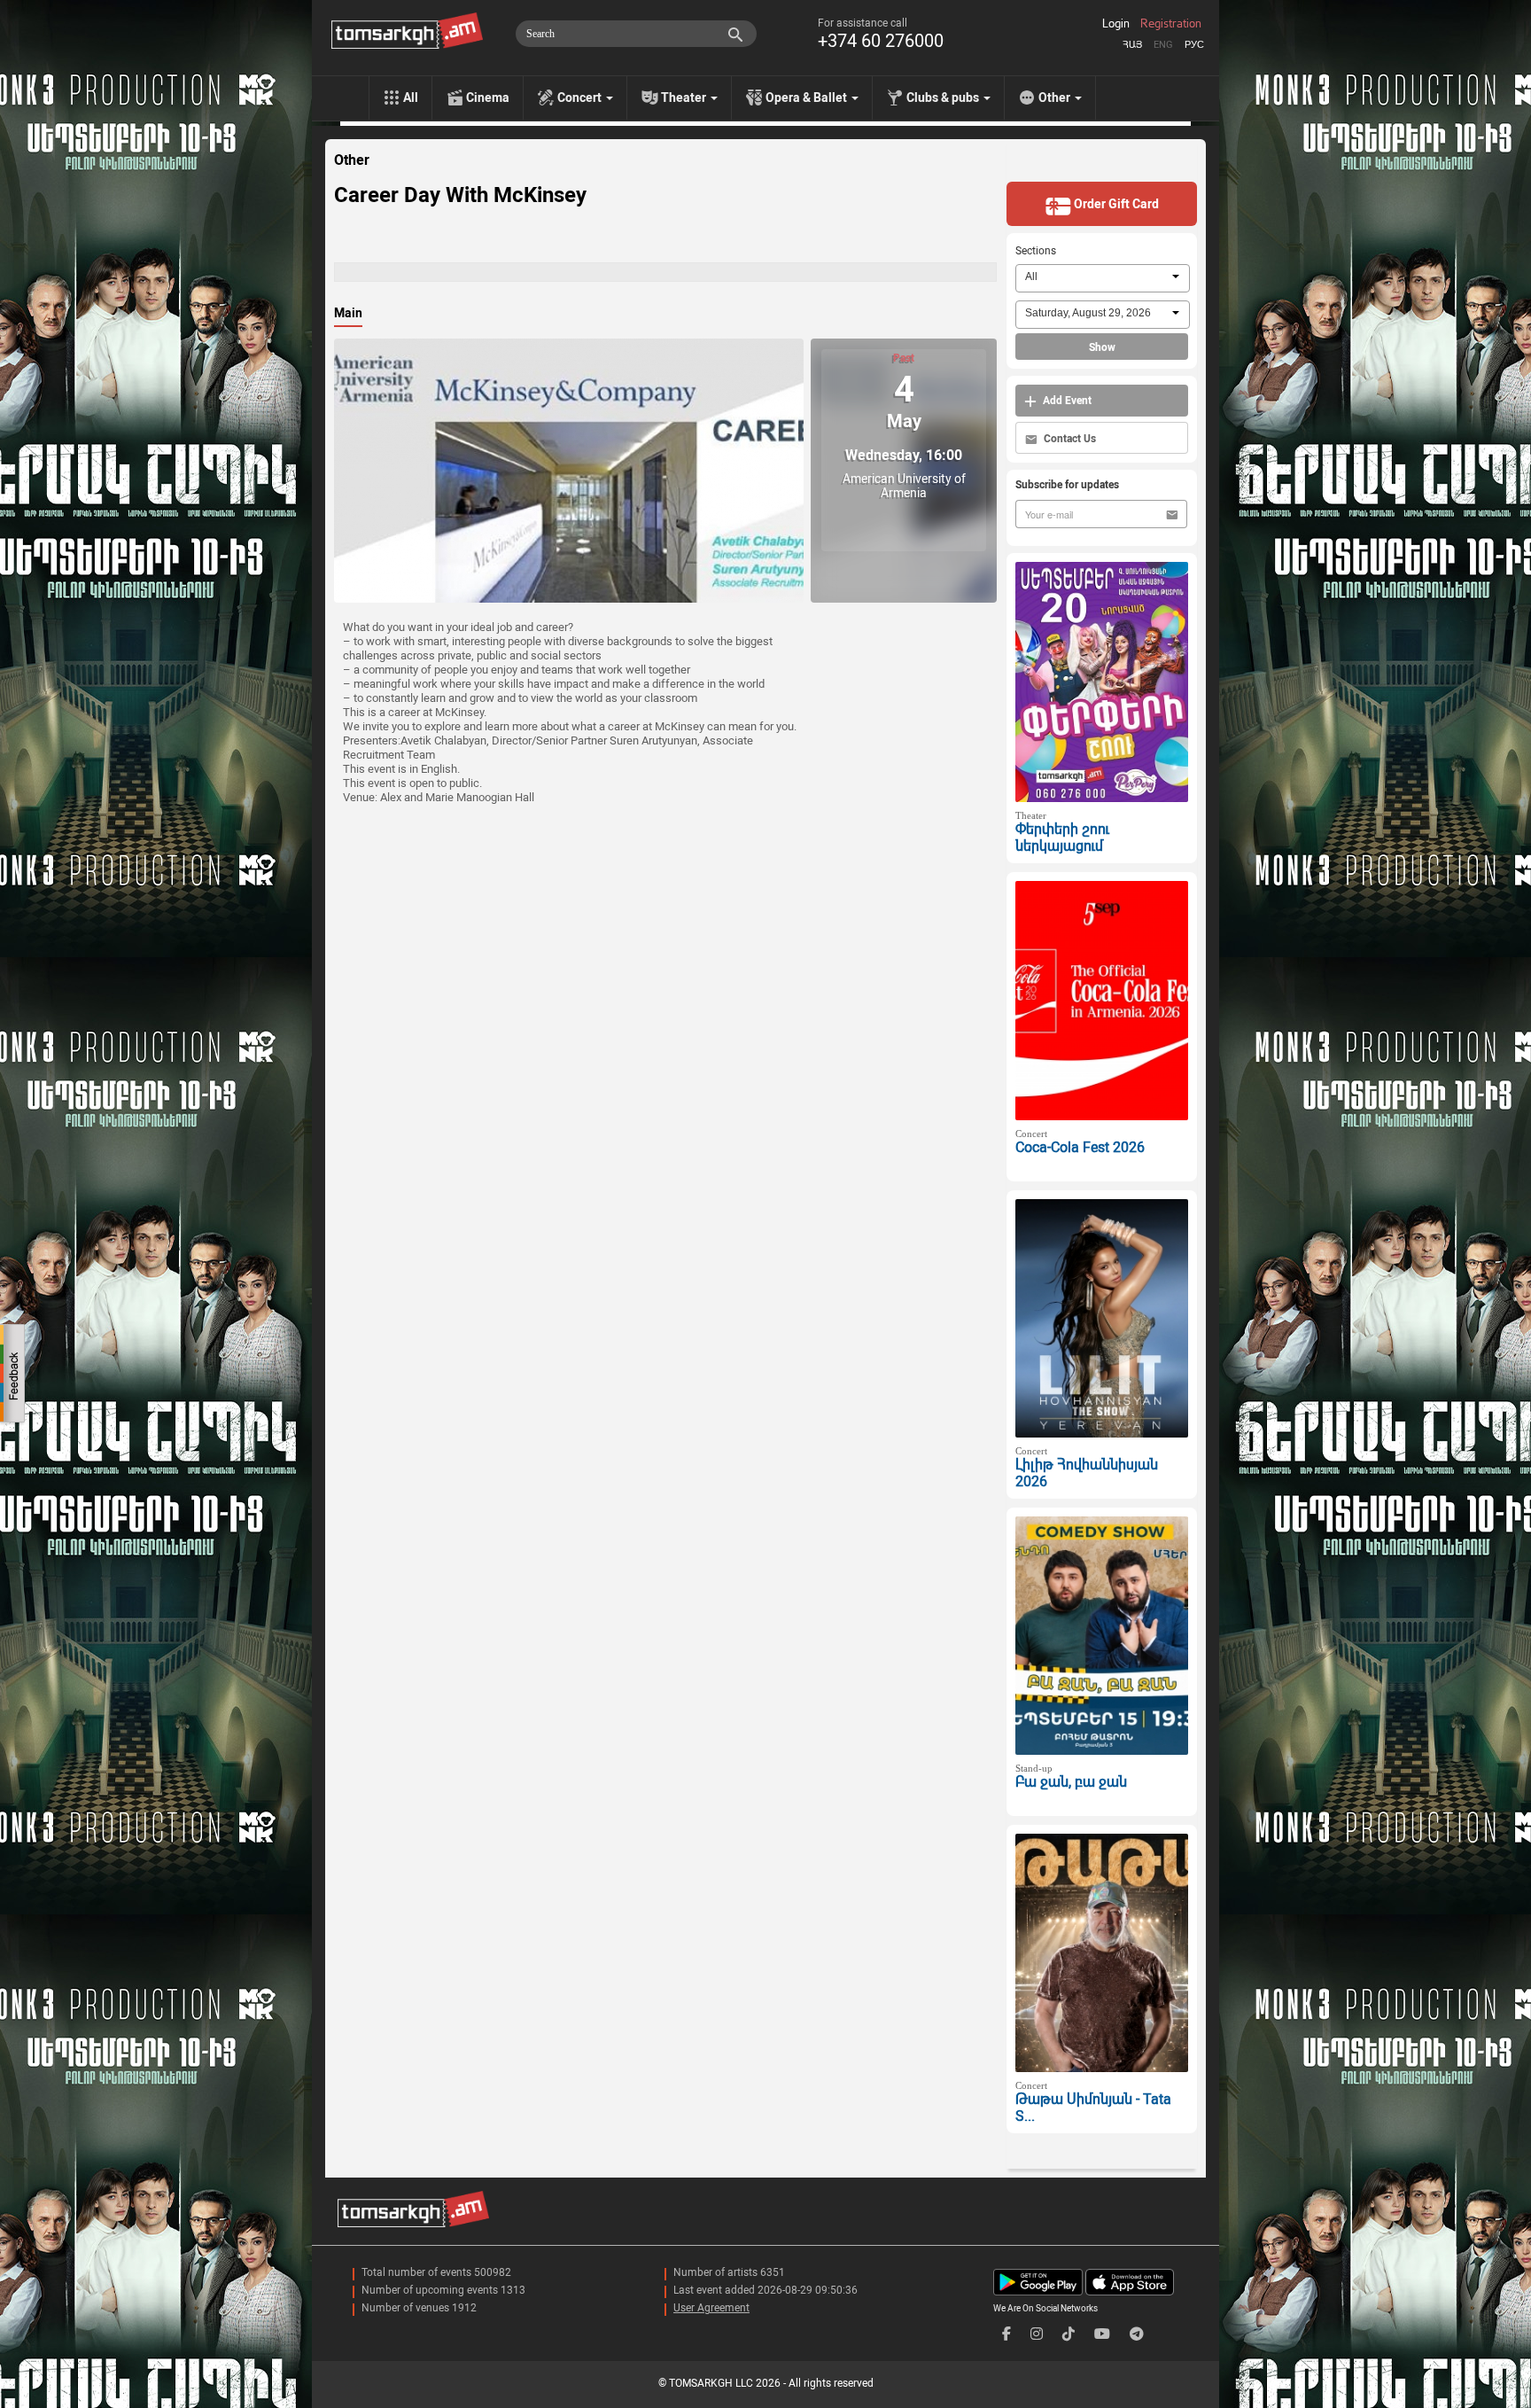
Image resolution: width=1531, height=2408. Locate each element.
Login (1116, 24)
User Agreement (711, 2308)
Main (348, 313)
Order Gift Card (1115, 204)
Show (1102, 347)
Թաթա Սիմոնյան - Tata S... (1093, 2108)
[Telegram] (1137, 2334)
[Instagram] (1037, 2334)
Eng (1163, 45)
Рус (1194, 45)
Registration (1171, 24)
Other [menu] (1056, 97)
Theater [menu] (685, 97)
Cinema (488, 97)
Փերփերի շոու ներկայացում (1062, 838)
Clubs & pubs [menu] (944, 97)
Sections (1036, 251)
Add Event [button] (1066, 401)
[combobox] (1103, 278)
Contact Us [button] (1069, 439)
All (411, 97)
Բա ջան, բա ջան (1071, 1782)
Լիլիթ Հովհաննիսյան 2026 (1087, 1473)
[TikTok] (1069, 2334)
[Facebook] (1006, 2334)
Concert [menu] (581, 97)
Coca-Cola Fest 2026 (1080, 1147)
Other (352, 160)
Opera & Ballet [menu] (808, 97)
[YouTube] (1102, 2334)
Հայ (1132, 45)
